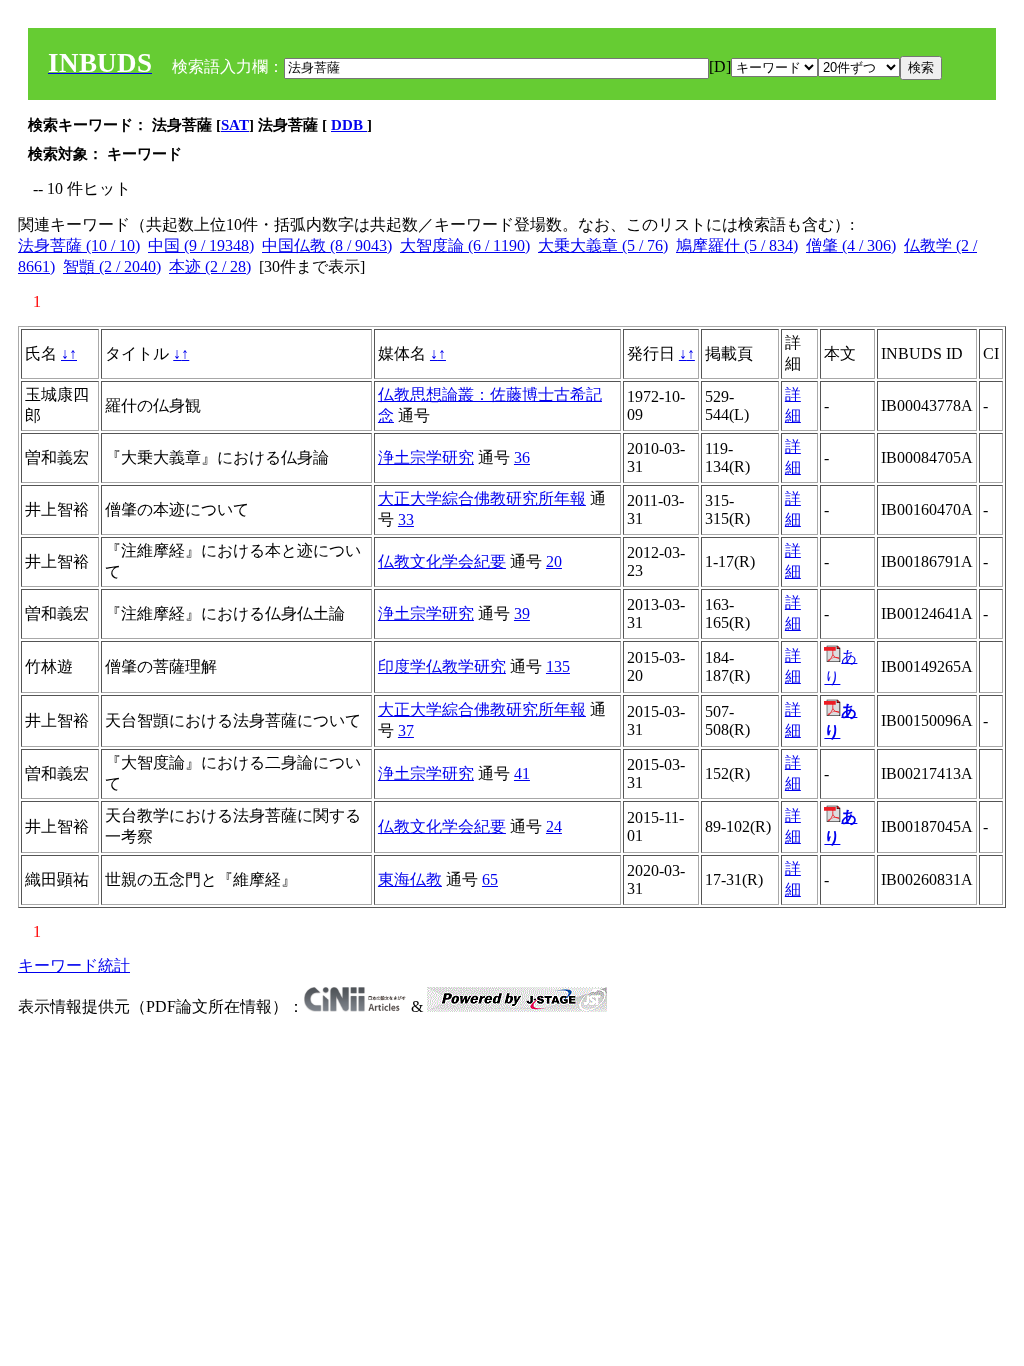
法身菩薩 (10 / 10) (79, 245)
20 (554, 561)
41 (522, 773)
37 (406, 730)
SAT (235, 125)
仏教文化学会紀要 (442, 561)
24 (554, 826)
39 (522, 613)
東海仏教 (410, 879)
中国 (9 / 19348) (201, 245)
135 (558, 666)
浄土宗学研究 (426, 457)
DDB (349, 125)
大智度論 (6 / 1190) (465, 245)
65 (490, 879)
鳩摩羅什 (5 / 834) (737, 245)
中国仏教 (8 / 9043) (327, 245)
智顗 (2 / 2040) (112, 266)
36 (522, 457)
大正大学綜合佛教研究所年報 (482, 498)
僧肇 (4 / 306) (851, 245)
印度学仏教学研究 (442, 666)
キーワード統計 (74, 965)
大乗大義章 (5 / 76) (603, 245)
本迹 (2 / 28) (210, 266)
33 (406, 519)
